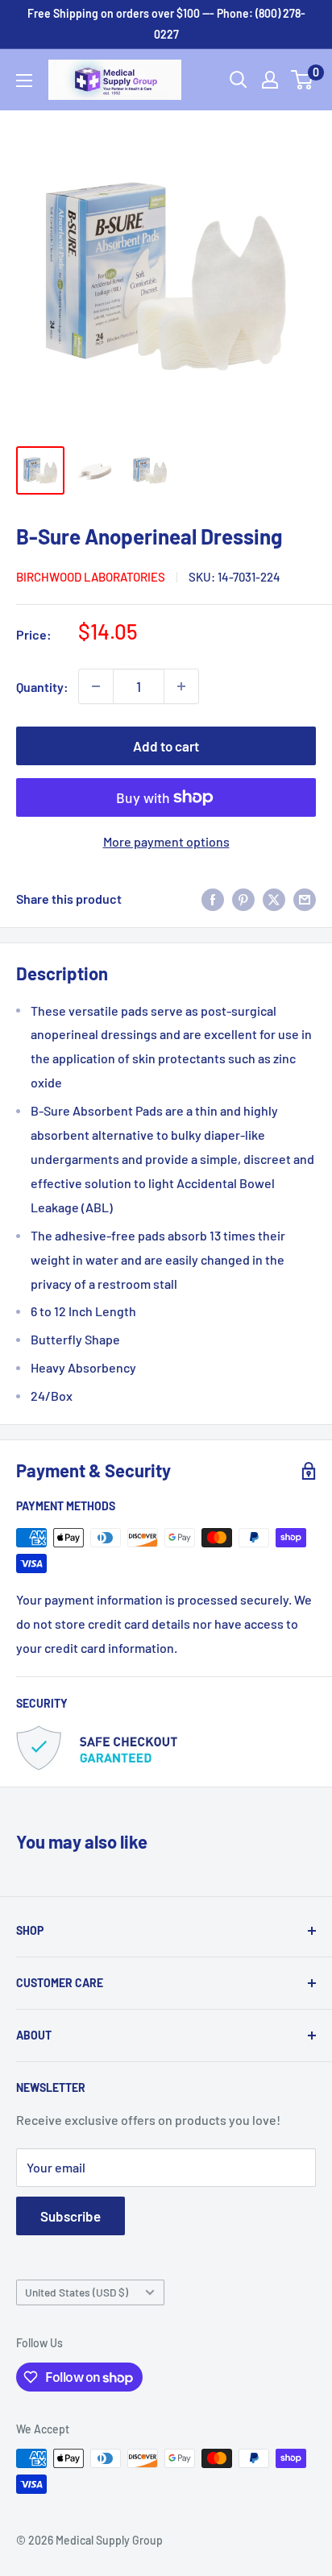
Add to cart (166, 746)
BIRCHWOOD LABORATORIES (91, 577)
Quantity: (42, 687)
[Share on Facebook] (213, 899)
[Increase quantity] (181, 686)
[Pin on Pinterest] (243, 899)
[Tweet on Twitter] (274, 899)
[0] (303, 80)
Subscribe (71, 2216)
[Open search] (239, 80)
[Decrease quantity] (96, 686)
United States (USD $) (77, 2292)
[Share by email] (305, 899)
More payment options (166, 841)
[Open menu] (24, 81)
